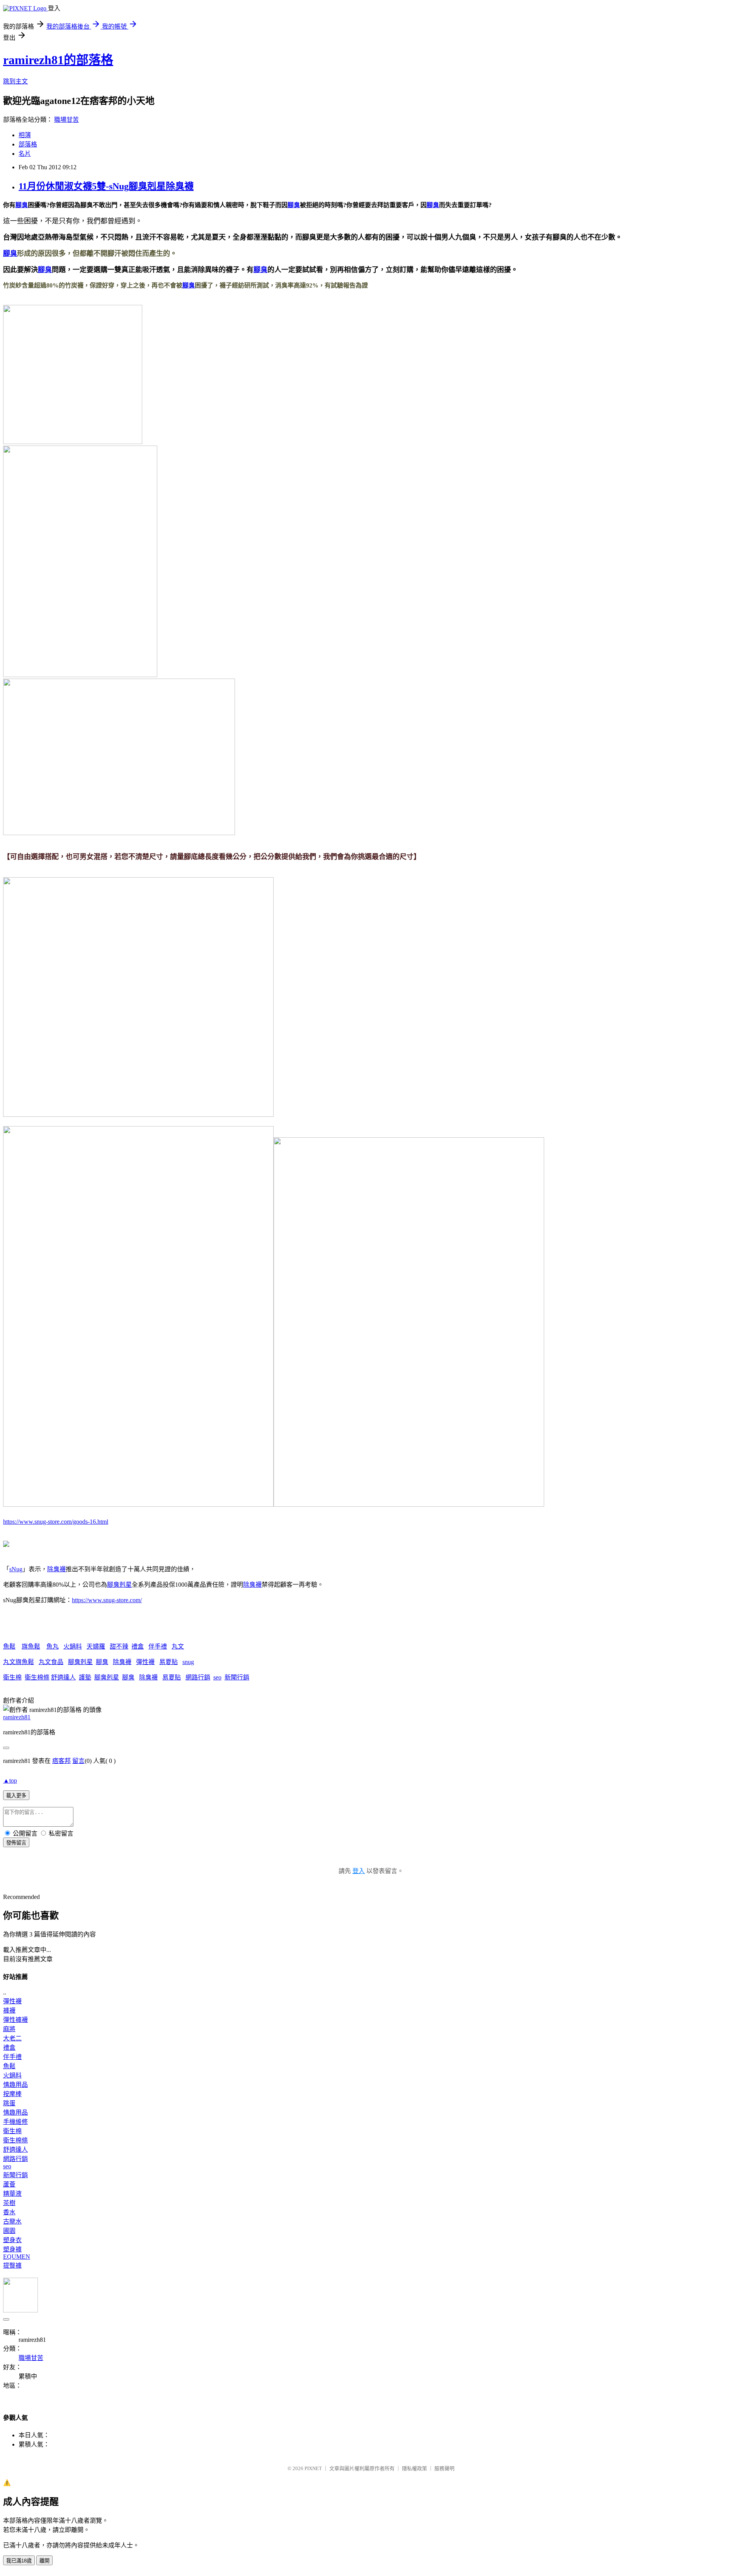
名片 (25, 154)
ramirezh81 (17, 1717)
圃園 (9, 2231)
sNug (16, 1569)
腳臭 (22, 205)
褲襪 (9, 2010)
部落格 (28, 144)
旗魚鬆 (31, 1646)
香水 (9, 2212)
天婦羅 (96, 1646)
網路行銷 (198, 1677)
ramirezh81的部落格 (58, 60)
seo (217, 1677)
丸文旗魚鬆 (19, 1662)
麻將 (9, 2029)
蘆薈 (9, 2184)
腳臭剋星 (119, 1585)
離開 (44, 2561)
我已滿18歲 (19, 2561)
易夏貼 (168, 1662)
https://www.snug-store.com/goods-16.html (56, 1522)
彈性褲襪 (15, 2020)
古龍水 (12, 2221)
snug (188, 1662)
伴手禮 (158, 1646)
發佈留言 (16, 1843)
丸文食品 (51, 1662)
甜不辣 (119, 1646)
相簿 (25, 135)
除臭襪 (56, 1569)
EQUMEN (17, 2257)
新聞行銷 (237, 1677)
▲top (10, 1781)
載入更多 (16, 1796)
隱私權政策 (414, 2468)
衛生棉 (12, 1677)
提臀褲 (12, 2265)
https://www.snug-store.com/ (107, 1600)
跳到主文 (15, 81)
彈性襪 (145, 1662)
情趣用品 (15, 2085)
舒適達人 (63, 1677)
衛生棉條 (37, 1677)
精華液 (12, 2194)
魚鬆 (9, 1646)
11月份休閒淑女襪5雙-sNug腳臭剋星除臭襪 (106, 186)
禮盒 (138, 1646)
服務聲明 (444, 2468)
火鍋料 (73, 1646)
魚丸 (53, 1646)
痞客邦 (61, 1761)
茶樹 (9, 2203)
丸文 (178, 1646)
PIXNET (313, 2468)
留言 (78, 1761)
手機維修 (15, 2122)
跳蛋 (9, 2103)
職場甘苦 (66, 120)
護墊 (85, 1677)
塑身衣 (12, 2240)
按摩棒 (12, 2094)
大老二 (12, 2038)
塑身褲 (12, 2249)
